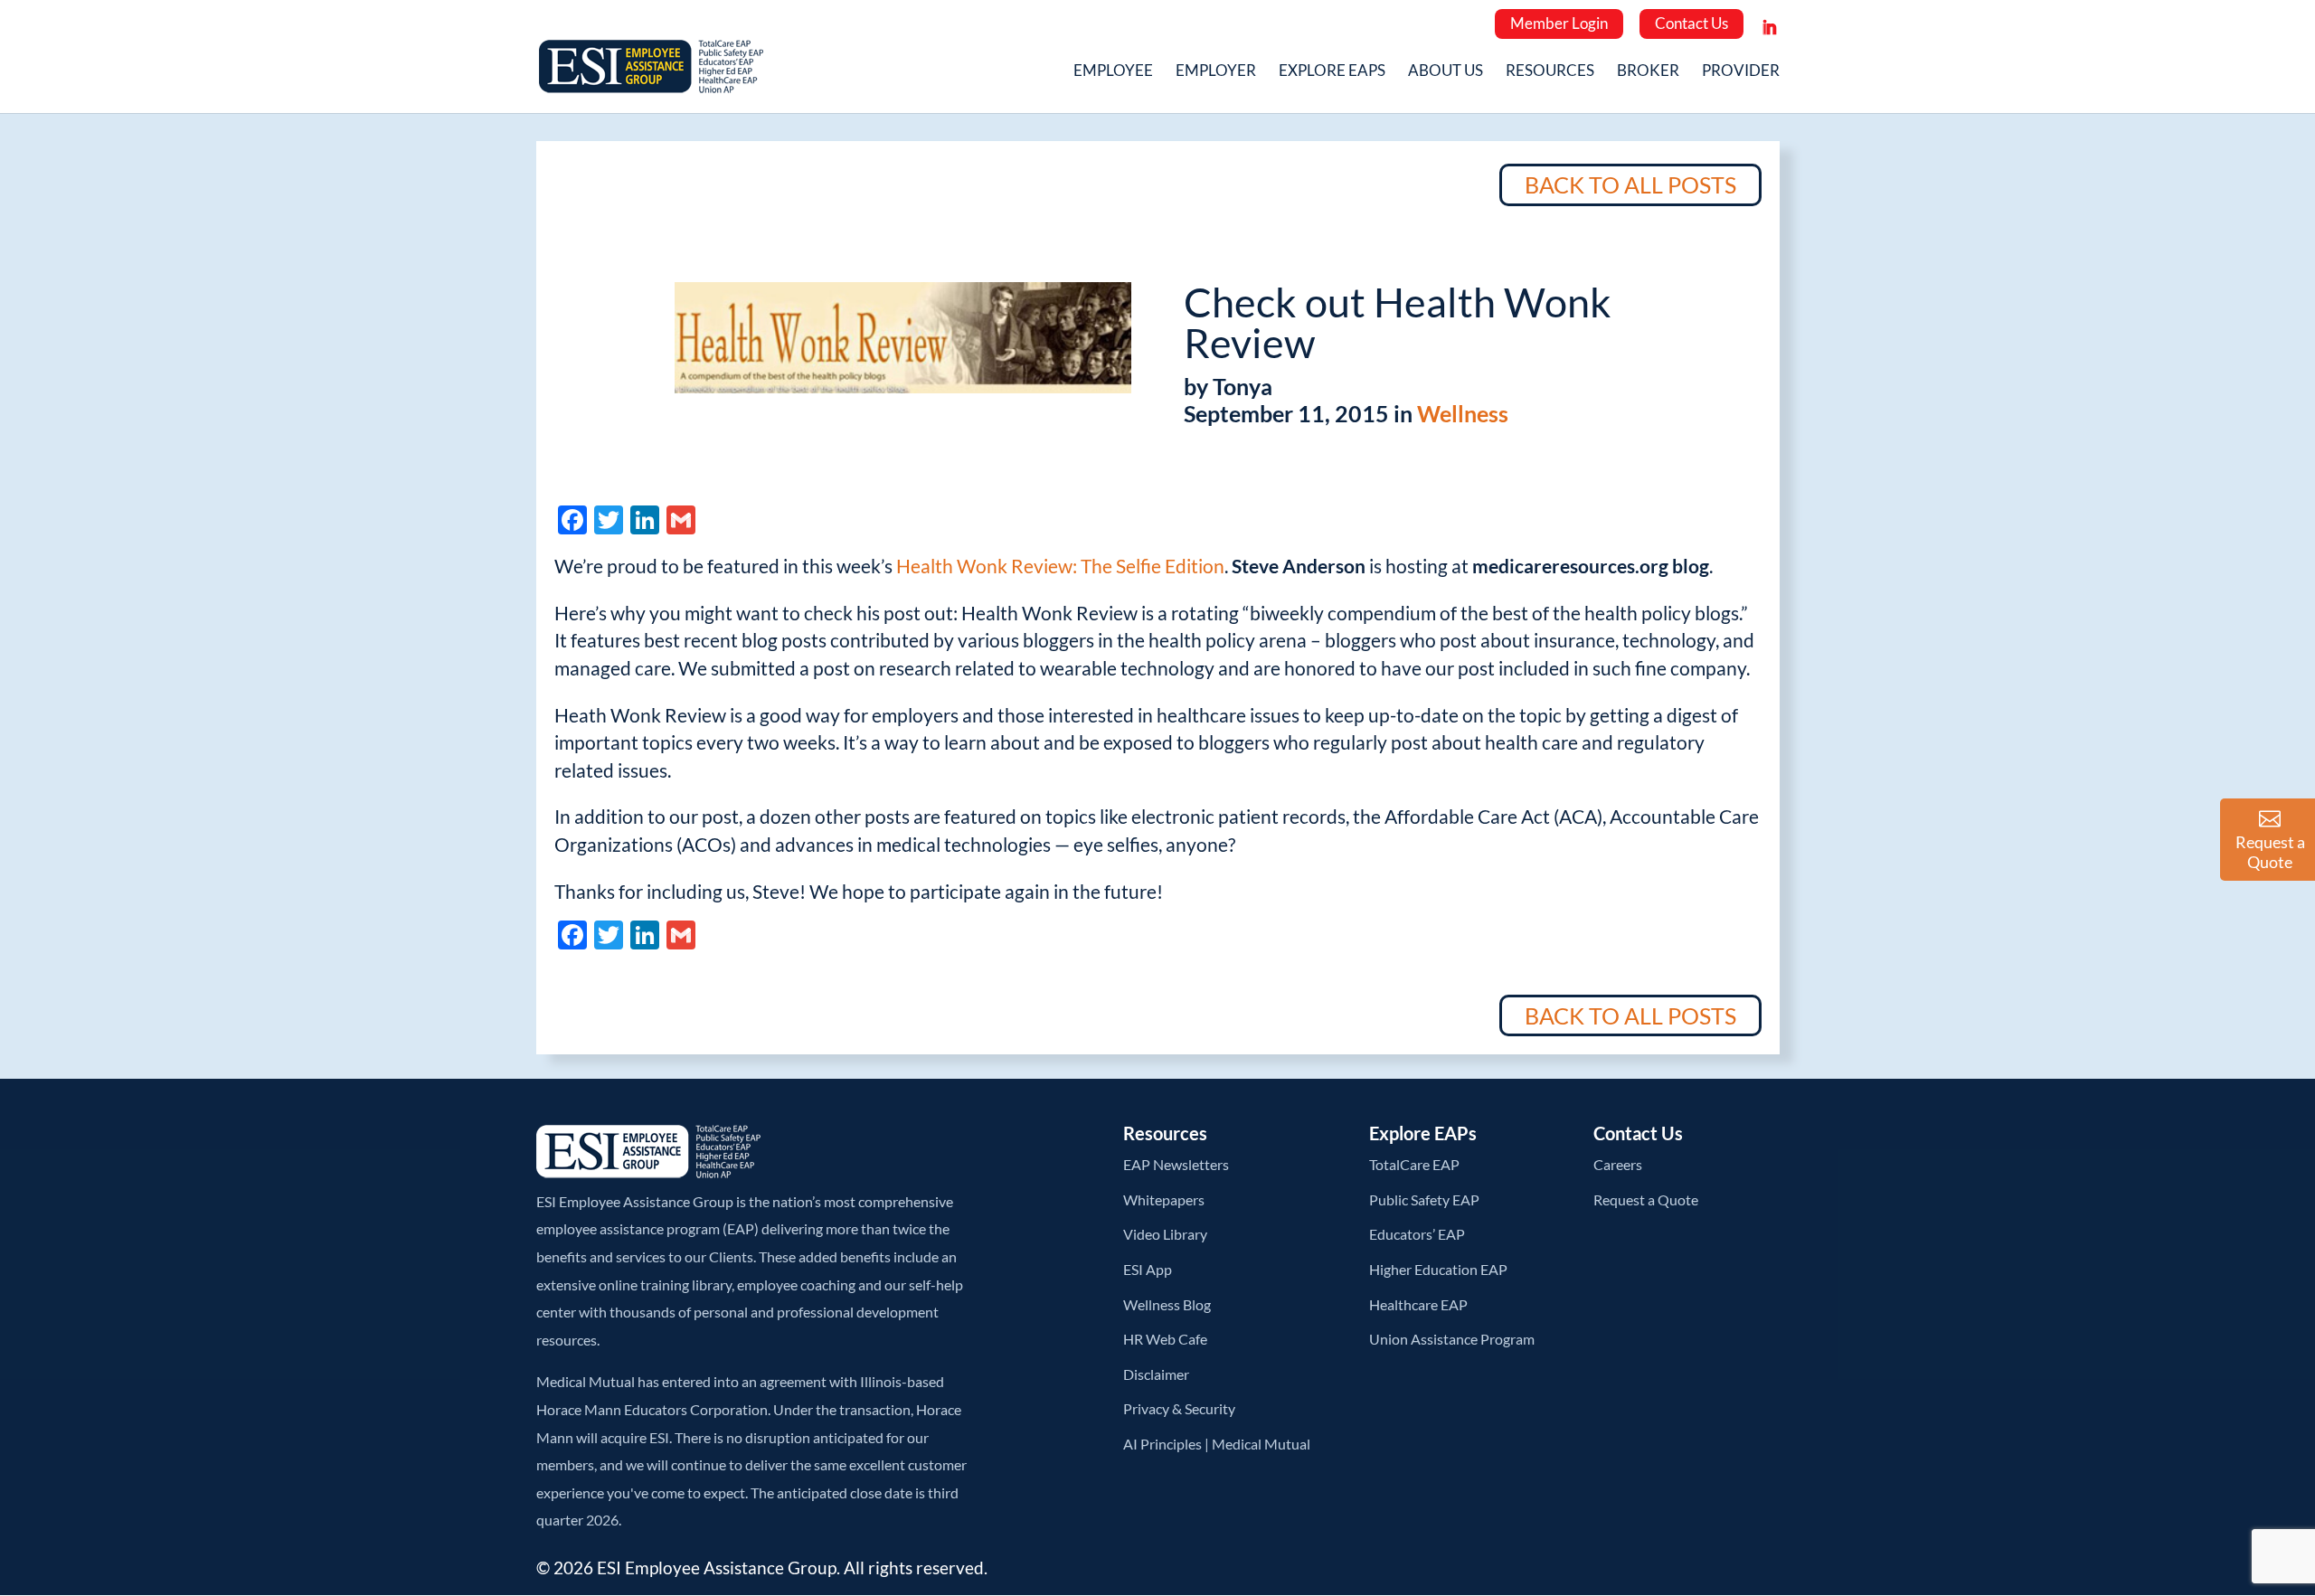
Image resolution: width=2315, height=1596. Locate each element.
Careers (1618, 1164)
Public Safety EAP (1424, 1199)
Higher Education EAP (1438, 1269)
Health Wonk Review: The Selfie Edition (1060, 566)
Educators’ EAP (1417, 1234)
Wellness (1463, 413)
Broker (1648, 72)
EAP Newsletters (1176, 1164)
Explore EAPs (1332, 72)
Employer (1216, 72)
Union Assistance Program (1452, 1339)
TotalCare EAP (1414, 1164)
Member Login (1559, 23)
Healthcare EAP (1418, 1304)
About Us (1446, 72)
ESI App (1148, 1269)
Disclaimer (1156, 1374)
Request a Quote (1646, 1199)
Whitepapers (1164, 1199)
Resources (1550, 72)
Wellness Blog (1167, 1304)
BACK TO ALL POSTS (1630, 184)
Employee (1113, 72)
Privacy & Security (1179, 1408)
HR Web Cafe (1165, 1339)
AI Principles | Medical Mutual (1217, 1444)
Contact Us (1691, 23)
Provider (1741, 72)
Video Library (1165, 1234)
